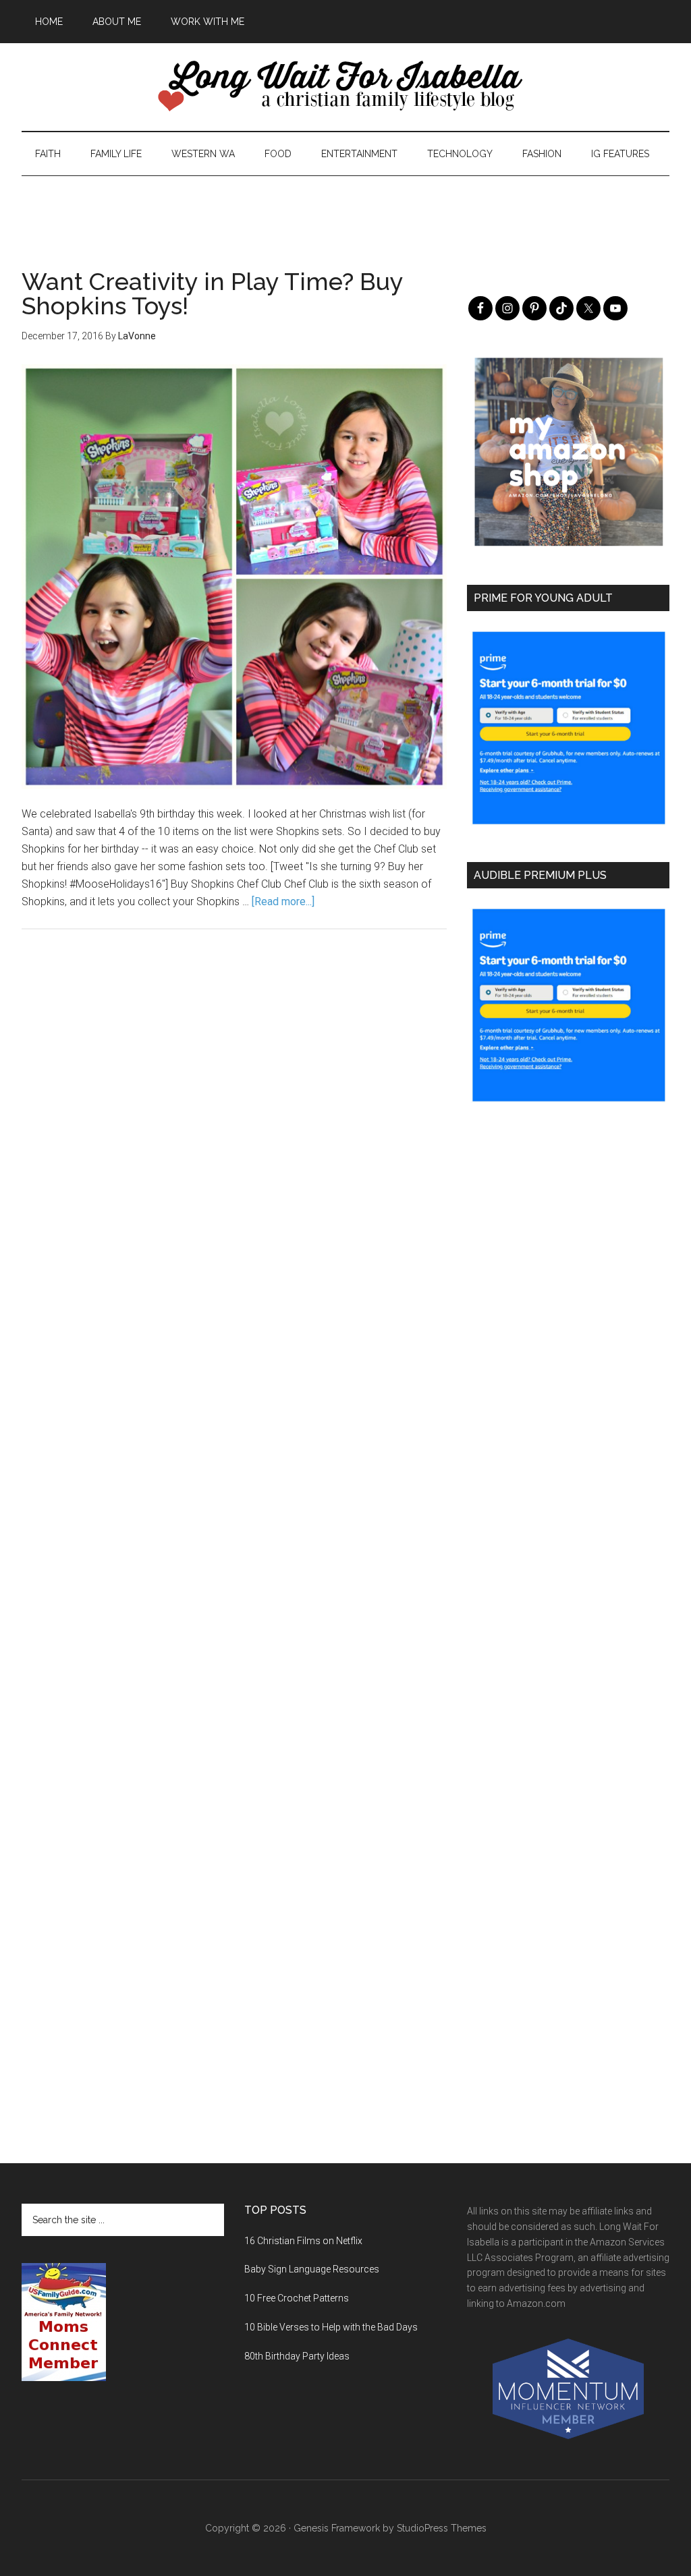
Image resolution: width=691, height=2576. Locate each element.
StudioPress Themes (442, 2528)
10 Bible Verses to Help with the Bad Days (331, 2327)
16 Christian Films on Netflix (303, 2241)
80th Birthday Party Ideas (297, 2356)
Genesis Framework (337, 2528)
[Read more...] (283, 901)
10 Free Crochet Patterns (297, 2298)
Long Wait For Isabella (345, 87)
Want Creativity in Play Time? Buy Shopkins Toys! (212, 293)
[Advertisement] (345, 206)
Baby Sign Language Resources (312, 2269)
